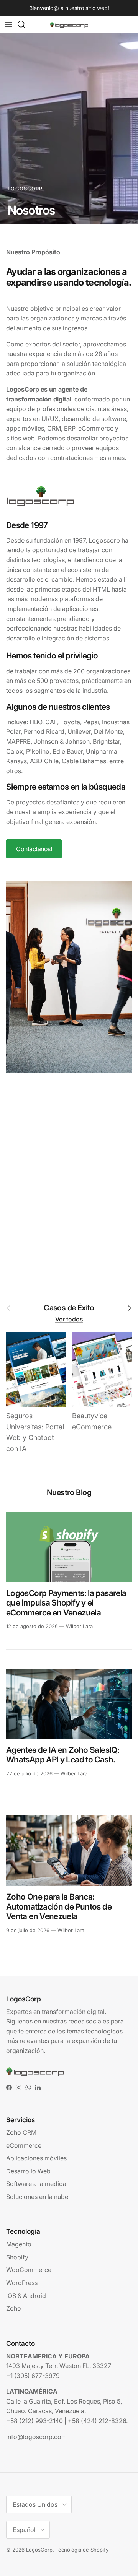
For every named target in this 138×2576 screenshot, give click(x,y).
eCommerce (24, 2145)
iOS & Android (26, 2296)
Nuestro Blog (69, 1492)
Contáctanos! (34, 849)
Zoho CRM (21, 2132)
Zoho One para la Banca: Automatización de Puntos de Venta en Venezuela (59, 1906)
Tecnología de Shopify (82, 2550)
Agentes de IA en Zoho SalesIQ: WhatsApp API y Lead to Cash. (63, 1755)
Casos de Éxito (69, 1308)
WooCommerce (29, 2270)
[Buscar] (25, 24)
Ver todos (69, 1319)
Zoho (14, 2308)
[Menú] (8, 24)
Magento (19, 2244)
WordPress (22, 2283)
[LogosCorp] (69, 25)
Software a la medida (36, 2184)
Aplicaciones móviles (36, 2158)
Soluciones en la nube (37, 2197)
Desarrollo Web (28, 2171)
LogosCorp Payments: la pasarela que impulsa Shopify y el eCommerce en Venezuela (66, 1603)
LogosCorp (39, 2550)
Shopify (17, 2257)
